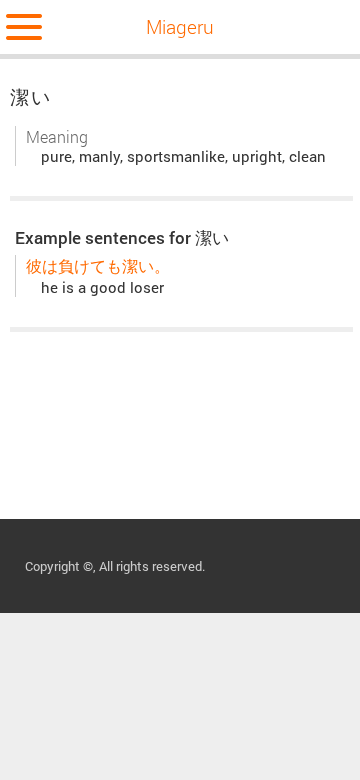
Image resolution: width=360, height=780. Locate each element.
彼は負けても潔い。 (98, 265)
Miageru (180, 26)
